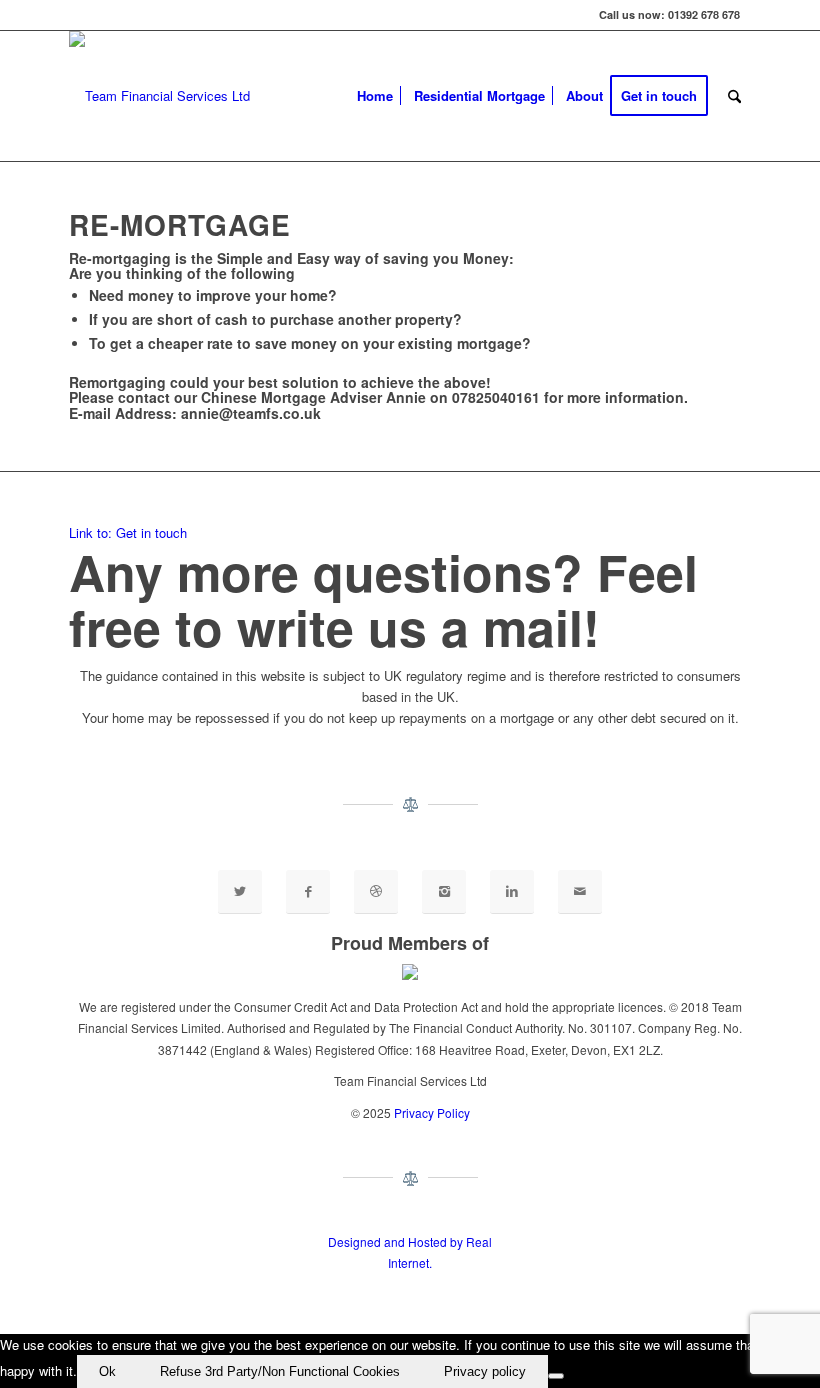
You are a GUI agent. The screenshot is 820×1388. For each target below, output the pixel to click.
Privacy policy (485, 1371)
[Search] (734, 96)
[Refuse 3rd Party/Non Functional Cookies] (556, 1376)
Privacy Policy (432, 1112)
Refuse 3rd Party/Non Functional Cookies (280, 1371)
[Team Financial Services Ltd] (159, 96)
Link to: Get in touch (128, 532)
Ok (107, 1371)
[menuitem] (375, 96)
